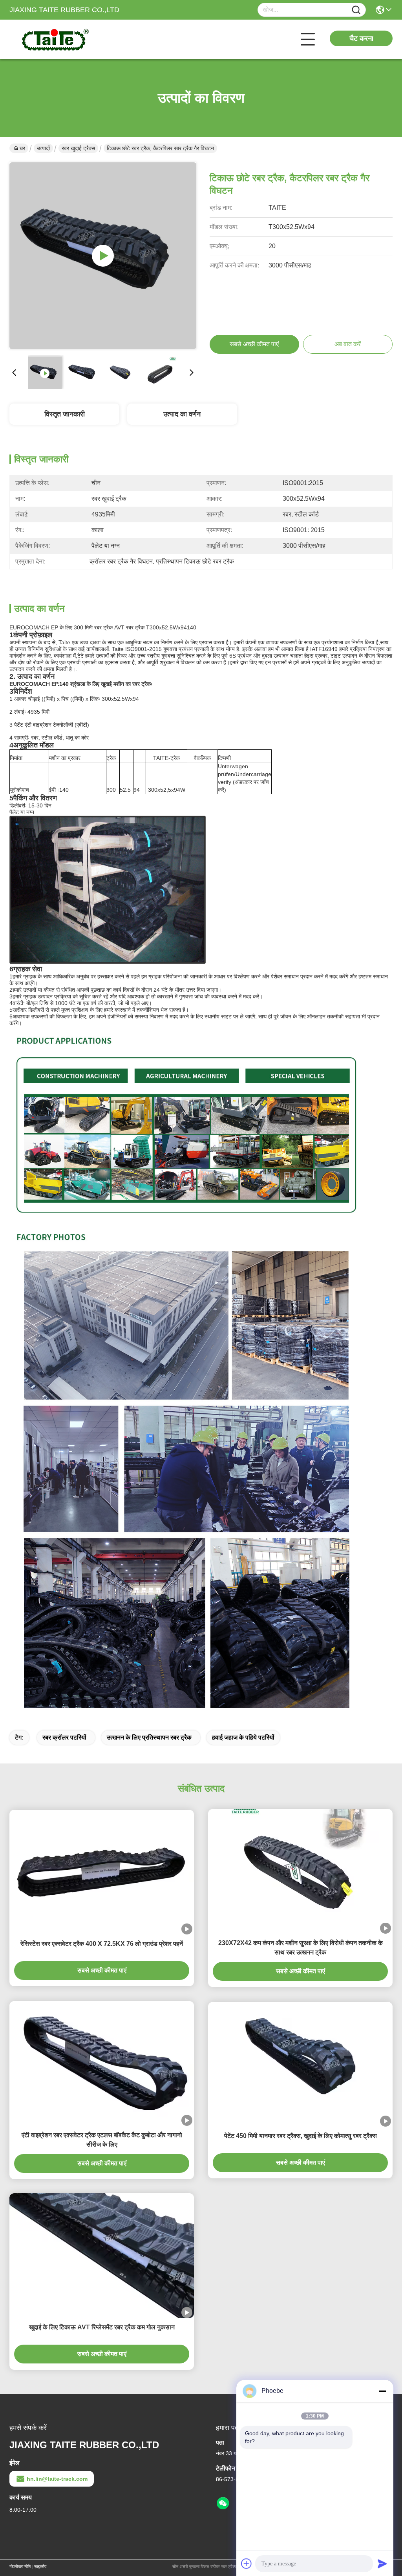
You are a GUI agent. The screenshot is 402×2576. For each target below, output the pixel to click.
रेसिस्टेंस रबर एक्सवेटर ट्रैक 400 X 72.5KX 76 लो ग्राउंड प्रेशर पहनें (102, 1944)
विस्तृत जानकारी (65, 414)
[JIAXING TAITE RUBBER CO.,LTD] (53, 39)
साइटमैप (40, 2567)
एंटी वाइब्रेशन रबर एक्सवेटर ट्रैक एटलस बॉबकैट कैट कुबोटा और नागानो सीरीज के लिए (102, 2140)
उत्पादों (43, 148)
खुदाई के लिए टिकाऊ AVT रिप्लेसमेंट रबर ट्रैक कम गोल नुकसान (102, 2327)
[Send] (382, 2563)
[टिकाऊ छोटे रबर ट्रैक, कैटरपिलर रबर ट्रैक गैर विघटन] (103, 256)
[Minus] (382, 2391)
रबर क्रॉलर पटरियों (64, 1737)
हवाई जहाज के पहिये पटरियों (243, 1737)
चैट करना (361, 38)
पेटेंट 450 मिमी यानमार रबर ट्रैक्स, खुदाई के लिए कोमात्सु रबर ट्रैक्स (301, 2136)
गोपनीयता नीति (20, 2567)
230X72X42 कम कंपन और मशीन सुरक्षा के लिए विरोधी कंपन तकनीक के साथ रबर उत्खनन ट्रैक (301, 1948)
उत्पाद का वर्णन (182, 414)
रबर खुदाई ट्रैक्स (78, 148)
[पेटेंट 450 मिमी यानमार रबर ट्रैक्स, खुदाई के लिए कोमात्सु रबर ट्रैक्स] (300, 2064)
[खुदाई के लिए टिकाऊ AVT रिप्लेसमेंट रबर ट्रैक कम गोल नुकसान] (102, 2255)
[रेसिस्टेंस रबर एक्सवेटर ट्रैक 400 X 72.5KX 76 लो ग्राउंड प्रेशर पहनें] (102, 1872)
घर (22, 148)
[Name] (356, 10)
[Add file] (247, 2563)
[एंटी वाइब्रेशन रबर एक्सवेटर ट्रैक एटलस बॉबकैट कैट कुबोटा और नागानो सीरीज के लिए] (102, 2063)
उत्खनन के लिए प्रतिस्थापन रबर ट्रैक (149, 1737)
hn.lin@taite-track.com (57, 2479)
